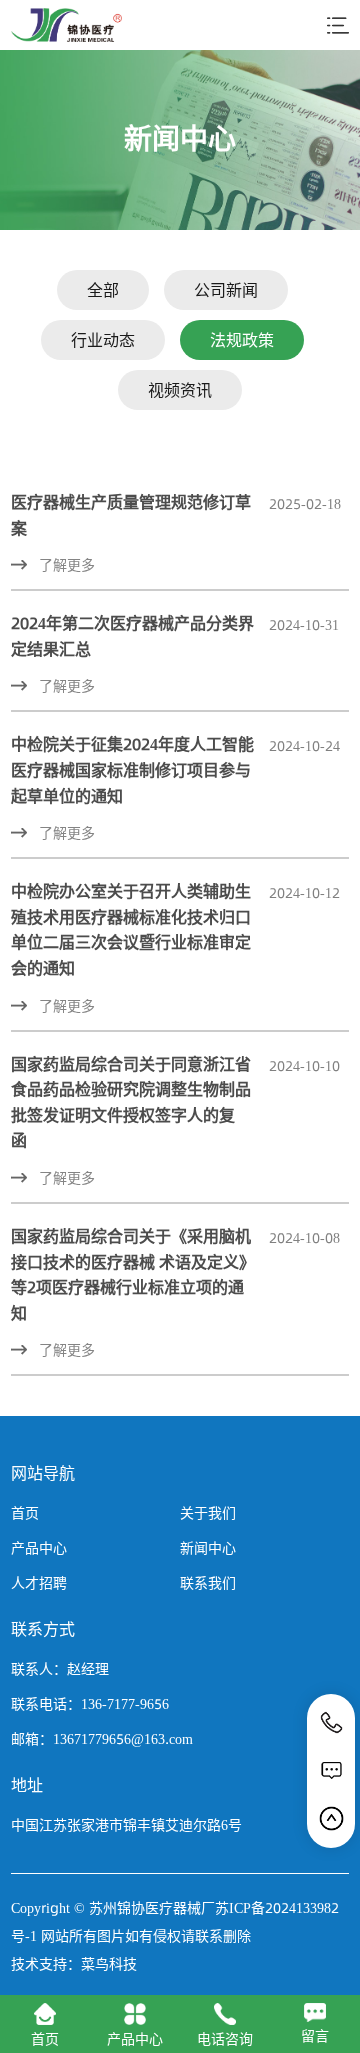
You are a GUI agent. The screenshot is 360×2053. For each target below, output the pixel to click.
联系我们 (208, 1583)
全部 (103, 290)
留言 (315, 2036)
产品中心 (39, 1548)
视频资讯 (180, 390)
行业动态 (103, 340)
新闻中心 (208, 1548)
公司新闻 (226, 290)
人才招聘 (39, 1583)
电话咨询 (225, 2039)
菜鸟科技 (109, 1964)
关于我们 (208, 1513)
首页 (25, 1513)
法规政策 (242, 340)
